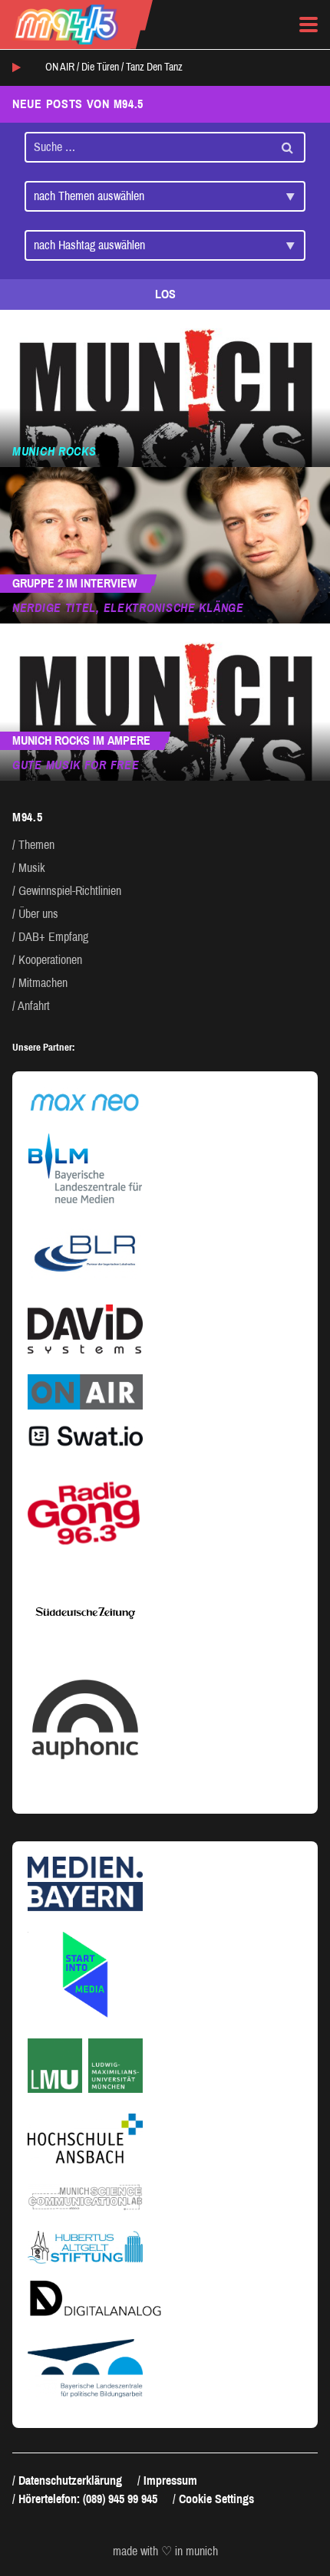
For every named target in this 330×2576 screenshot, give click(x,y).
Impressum (170, 2481)
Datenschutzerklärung (70, 2481)
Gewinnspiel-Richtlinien (70, 891)
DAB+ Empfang (53, 937)
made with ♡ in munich (165, 2551)
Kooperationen (50, 960)
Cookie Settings (216, 2499)
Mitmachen (43, 983)
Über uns (38, 914)
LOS (165, 294)
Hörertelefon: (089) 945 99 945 (88, 2499)
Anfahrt (34, 1006)
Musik (32, 868)
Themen (36, 845)
